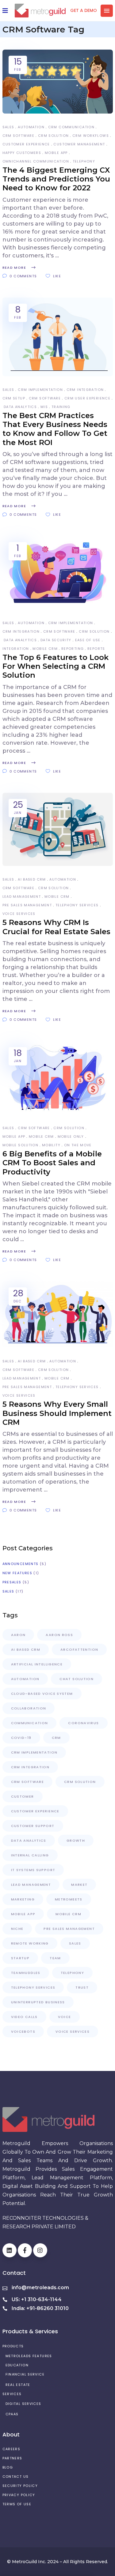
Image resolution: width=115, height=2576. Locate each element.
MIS (44, 407)
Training (61, 407)
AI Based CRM (32, 879)
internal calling (30, 1855)
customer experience (26, 144)
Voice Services (19, 914)
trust (82, 1987)
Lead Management (22, 897)
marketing (23, 1899)
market (79, 1885)
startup (20, 1958)
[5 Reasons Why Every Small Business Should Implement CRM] (58, 1314)
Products (13, 2346)
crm (56, 1738)
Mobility (51, 1145)
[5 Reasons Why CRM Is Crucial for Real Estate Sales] (58, 829)
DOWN (64, 2568)
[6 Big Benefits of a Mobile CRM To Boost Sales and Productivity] (58, 1078)
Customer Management (79, 144)
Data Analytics (20, 407)
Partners (12, 2458)
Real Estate (18, 2385)
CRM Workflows (91, 136)
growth (76, 1840)
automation (31, 127)
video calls (24, 2017)
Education (17, 2365)
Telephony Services (77, 905)
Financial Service (25, 2374)
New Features (17, 1573)
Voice (65, 2017)
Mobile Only (71, 1136)
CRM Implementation (40, 390)
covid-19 (21, 1738)
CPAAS (12, 2414)
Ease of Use (88, 640)
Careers (11, 2449)
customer (23, 1796)
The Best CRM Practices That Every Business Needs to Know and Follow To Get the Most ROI (55, 429)
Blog (8, 2467)
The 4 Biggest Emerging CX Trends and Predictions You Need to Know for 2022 (56, 179)
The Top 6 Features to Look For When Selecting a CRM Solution (56, 666)
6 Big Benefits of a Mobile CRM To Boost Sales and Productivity (52, 1163)
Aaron (18, 1635)
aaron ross (59, 1635)
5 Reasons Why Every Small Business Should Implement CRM (57, 1413)
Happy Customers (22, 153)
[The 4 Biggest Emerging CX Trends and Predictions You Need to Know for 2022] (58, 82)
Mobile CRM (45, 649)
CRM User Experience (87, 398)
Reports (96, 649)
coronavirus (83, 1723)
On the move (78, 1145)
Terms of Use (17, 2504)
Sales (8, 127)
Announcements (21, 1564)
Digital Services (23, 2404)
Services (12, 2394)
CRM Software (19, 136)
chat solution (77, 1679)
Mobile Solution (21, 1145)
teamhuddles (26, 1973)
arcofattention (79, 1649)
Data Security (56, 640)
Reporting (73, 649)
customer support (33, 1826)
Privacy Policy (19, 2495)
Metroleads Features (29, 2356)
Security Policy (20, 2486)
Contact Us (16, 2477)
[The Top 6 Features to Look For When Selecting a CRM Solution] (58, 573)
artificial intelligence (37, 1664)
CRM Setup (14, 398)
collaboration (29, 1708)
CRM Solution (54, 136)
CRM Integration (85, 390)
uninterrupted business (38, 2002)
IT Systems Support (33, 1870)
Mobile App (56, 153)
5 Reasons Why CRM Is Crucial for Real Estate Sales (56, 927)
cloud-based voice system (42, 1694)
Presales (12, 1582)
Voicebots (23, 2031)
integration (16, 649)
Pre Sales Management (27, 905)
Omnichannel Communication (36, 161)
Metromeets (69, 1899)
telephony (84, 161)
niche (17, 1929)
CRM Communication (71, 127)
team (55, 1958)
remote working (30, 1943)
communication (30, 1723)
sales (75, 1943)
